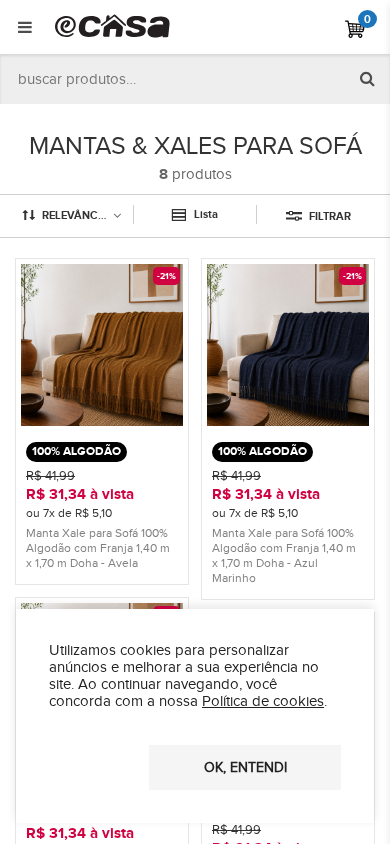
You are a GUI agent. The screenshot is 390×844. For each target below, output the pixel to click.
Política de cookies (263, 701)
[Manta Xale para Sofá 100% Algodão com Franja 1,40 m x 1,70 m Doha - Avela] (102, 421)
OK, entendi (245, 768)
